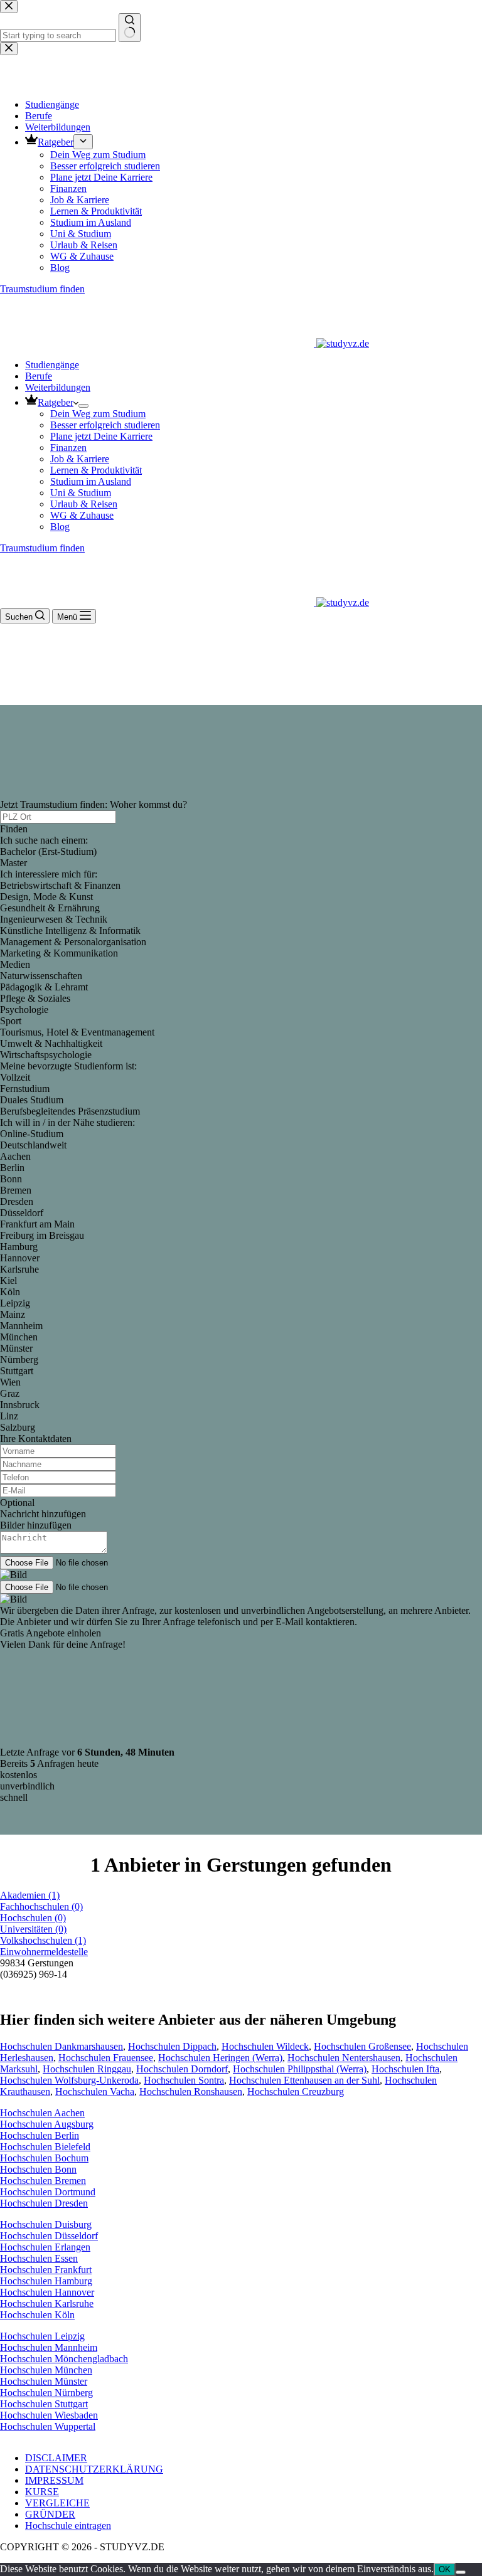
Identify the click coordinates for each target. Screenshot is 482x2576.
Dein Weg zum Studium (98, 414)
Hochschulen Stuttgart (44, 2404)
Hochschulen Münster (44, 2381)
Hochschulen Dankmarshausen (62, 2046)
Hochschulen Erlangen (45, 2247)
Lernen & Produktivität (96, 470)
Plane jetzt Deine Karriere (101, 436)
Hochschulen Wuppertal (48, 2426)
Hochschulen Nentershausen (344, 2058)
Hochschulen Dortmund (48, 2192)
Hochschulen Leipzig (42, 2336)
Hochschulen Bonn (38, 2169)
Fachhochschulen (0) (41, 1906)
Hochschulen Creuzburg (296, 2091)
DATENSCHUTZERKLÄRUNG (94, 2469)
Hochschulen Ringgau (87, 2069)
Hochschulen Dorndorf (182, 2069)
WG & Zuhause (82, 515)
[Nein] (461, 2572)
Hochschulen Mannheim (49, 2347)
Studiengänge (52, 365)
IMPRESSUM (54, 2480)
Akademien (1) (30, 1895)
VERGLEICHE (57, 2503)
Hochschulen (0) (33, 1918)
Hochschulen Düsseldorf (49, 2236)
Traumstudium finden (42, 548)
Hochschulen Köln (37, 2315)
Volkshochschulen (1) (43, 1940)
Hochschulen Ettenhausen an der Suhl (304, 2080)
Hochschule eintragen (68, 2526)
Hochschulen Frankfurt (46, 2270)
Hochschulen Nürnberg (46, 2393)
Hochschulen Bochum (44, 2158)
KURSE (42, 2492)
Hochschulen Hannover (47, 2292)
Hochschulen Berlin (40, 2135)
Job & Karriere (80, 459)
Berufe (39, 376)
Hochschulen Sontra (184, 2080)
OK (445, 2569)
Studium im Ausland (91, 481)
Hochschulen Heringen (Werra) (220, 2058)
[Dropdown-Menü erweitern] (83, 406)
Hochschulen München (46, 2370)
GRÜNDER (50, 2514)
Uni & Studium (81, 493)
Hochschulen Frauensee (106, 2058)
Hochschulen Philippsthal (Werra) (300, 2069)
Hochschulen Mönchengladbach (64, 2359)
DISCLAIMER (56, 2458)
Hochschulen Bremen (43, 2181)
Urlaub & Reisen (84, 504)
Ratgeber (56, 402)
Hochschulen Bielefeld (45, 2147)
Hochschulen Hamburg (46, 2281)
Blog (60, 527)
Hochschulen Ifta (405, 2069)
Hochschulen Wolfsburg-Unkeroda (69, 2080)
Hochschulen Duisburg (46, 2224)
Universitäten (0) (33, 1929)
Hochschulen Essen (39, 2258)
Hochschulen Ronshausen (191, 2091)
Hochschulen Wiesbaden (49, 2415)
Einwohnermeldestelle (44, 1952)
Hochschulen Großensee (362, 2046)
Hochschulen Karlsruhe (47, 2303)
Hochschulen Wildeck (265, 2046)
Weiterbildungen (58, 387)
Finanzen (68, 448)
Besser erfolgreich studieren (105, 425)
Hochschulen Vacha (95, 2091)
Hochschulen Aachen (42, 2113)
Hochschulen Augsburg (47, 2124)
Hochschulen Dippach (172, 2046)
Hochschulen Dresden (44, 2203)
